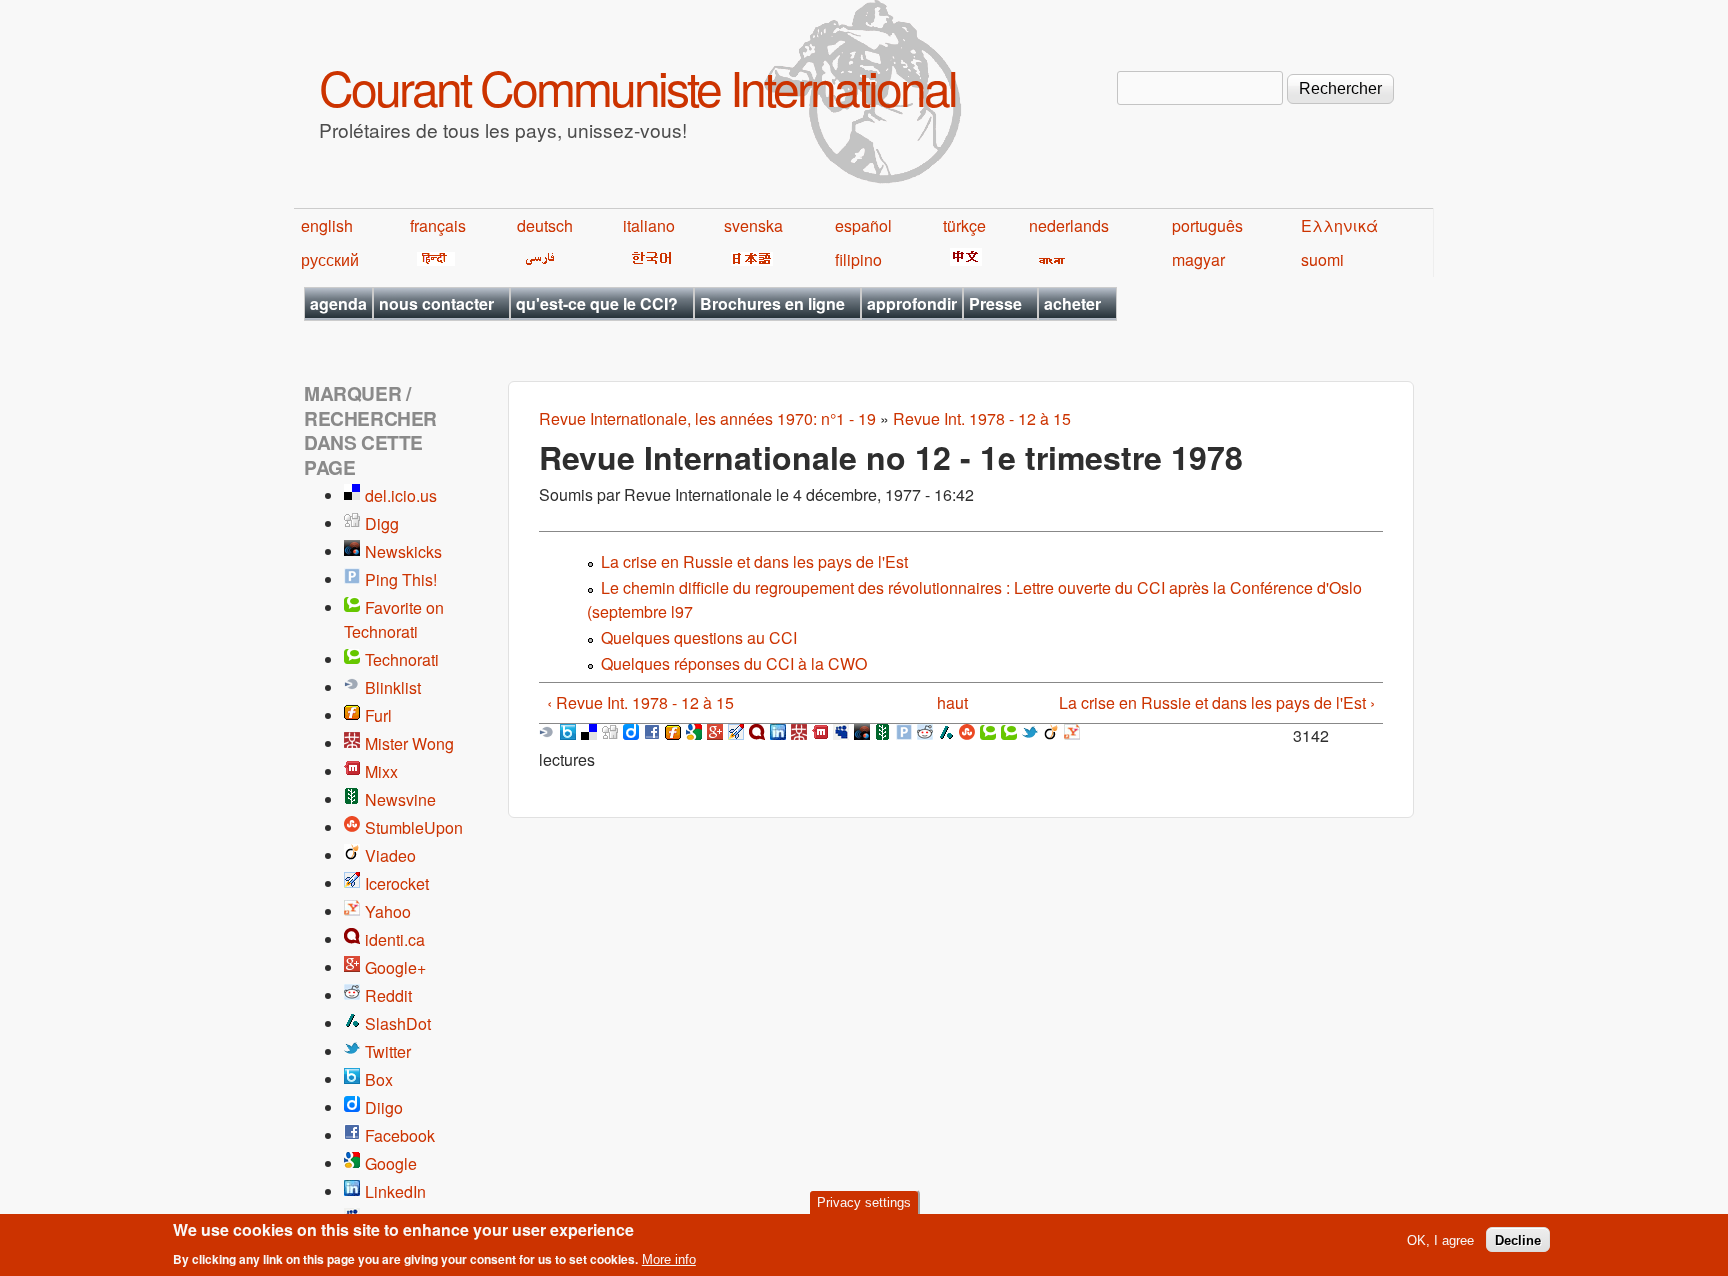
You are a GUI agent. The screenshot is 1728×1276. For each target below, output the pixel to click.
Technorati (402, 659)
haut (952, 702)
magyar (1198, 259)
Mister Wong (409, 743)
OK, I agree (1440, 1239)
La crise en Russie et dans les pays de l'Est (754, 561)
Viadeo (390, 855)
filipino (858, 259)
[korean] (648, 259)
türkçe (964, 225)
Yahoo (388, 911)
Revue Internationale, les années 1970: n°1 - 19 (707, 418)
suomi (1322, 259)
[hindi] (432, 259)
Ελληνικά (1339, 225)
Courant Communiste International (637, 86)
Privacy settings (864, 1202)
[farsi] (536, 259)
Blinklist (393, 687)
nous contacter (436, 303)
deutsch (545, 225)
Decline (1518, 1239)
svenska (753, 225)
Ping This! (401, 579)
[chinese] (962, 259)
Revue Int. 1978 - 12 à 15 (982, 418)
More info (669, 1259)
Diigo (384, 1107)
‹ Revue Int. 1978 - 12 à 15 (640, 702)
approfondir (912, 303)
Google (391, 1163)
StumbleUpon (414, 827)
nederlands (1069, 225)
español (863, 225)
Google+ (395, 967)
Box (379, 1079)
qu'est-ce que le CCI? (597, 303)
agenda (338, 303)
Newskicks (403, 551)
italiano (649, 225)
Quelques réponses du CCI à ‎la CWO (734, 663)
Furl (378, 715)
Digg (382, 523)
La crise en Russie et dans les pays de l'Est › (1217, 702)
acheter (1072, 303)
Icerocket (397, 883)
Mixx (381, 771)
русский (330, 259)
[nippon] (748, 259)
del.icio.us (401, 495)
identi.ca (395, 939)
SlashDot (398, 1023)
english (327, 225)
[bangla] (1048, 259)
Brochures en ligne (772, 303)
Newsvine (400, 799)
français (438, 225)
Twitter (388, 1051)
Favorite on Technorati (394, 619)
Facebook (400, 1135)
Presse (995, 303)
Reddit (388, 995)
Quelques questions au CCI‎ (699, 637)
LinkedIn (395, 1191)
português (1207, 225)
